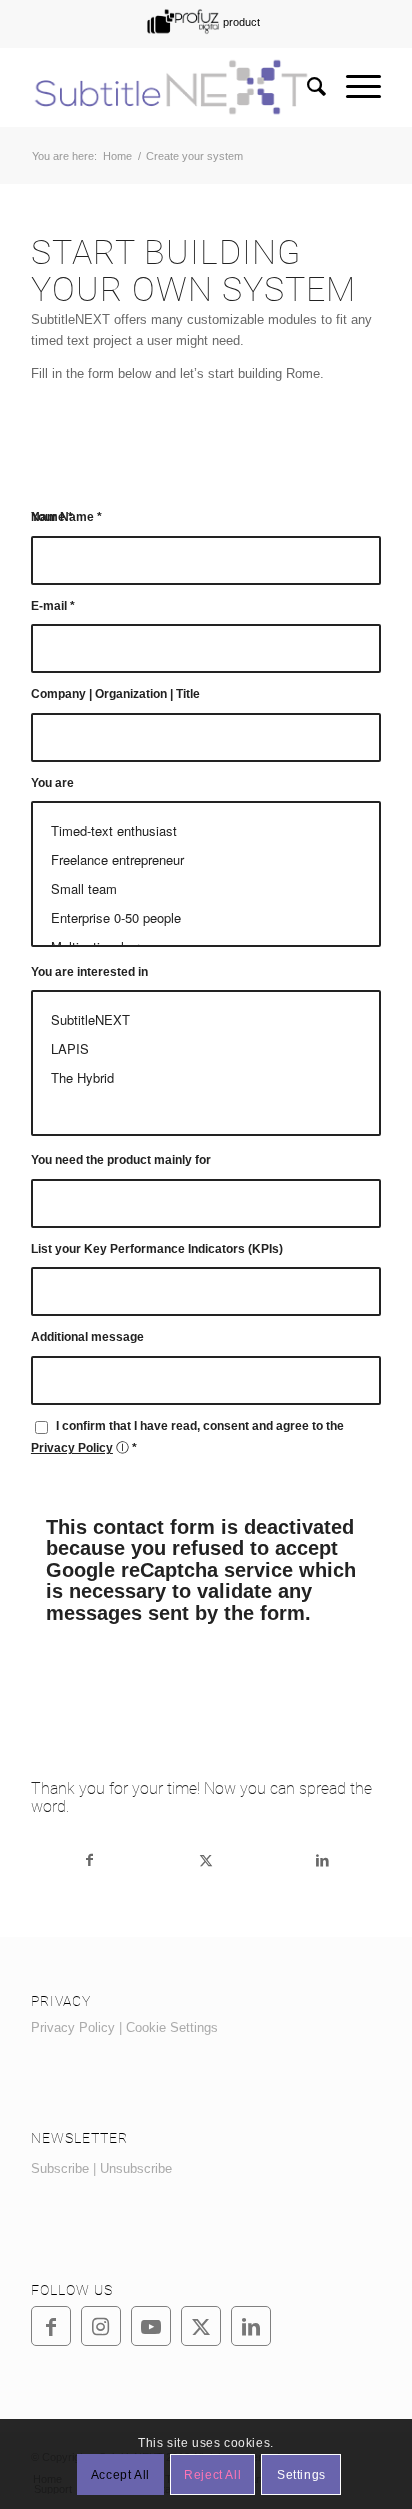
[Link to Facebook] (51, 2326)
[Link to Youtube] (151, 2326)
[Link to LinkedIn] (251, 2326)
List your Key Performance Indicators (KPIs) (157, 1249)
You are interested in (89, 972)
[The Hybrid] (206, 1077)
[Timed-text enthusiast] (206, 830)
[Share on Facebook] (89, 1860)
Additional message (87, 1337)
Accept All (120, 2475)
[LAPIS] (206, 1048)
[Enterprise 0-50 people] (206, 917)
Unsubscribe (136, 2168)
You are (52, 783)
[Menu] (353, 87)
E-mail (53, 606)
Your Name (66, 517)
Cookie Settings (172, 2027)
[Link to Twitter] (201, 2326)
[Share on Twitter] (206, 1860)
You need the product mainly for (121, 1160)
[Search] (306, 87)
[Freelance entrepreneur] (206, 859)
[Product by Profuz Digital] (201, 21)
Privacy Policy (72, 1448)
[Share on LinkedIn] (322, 1860)
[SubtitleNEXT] (171, 87)
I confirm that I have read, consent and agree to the (187, 1437)
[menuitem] (201, 21)
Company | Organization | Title (115, 694)
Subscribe (60, 2168)
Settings (301, 2475)
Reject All (212, 2475)
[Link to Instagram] (101, 2326)
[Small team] (206, 888)
